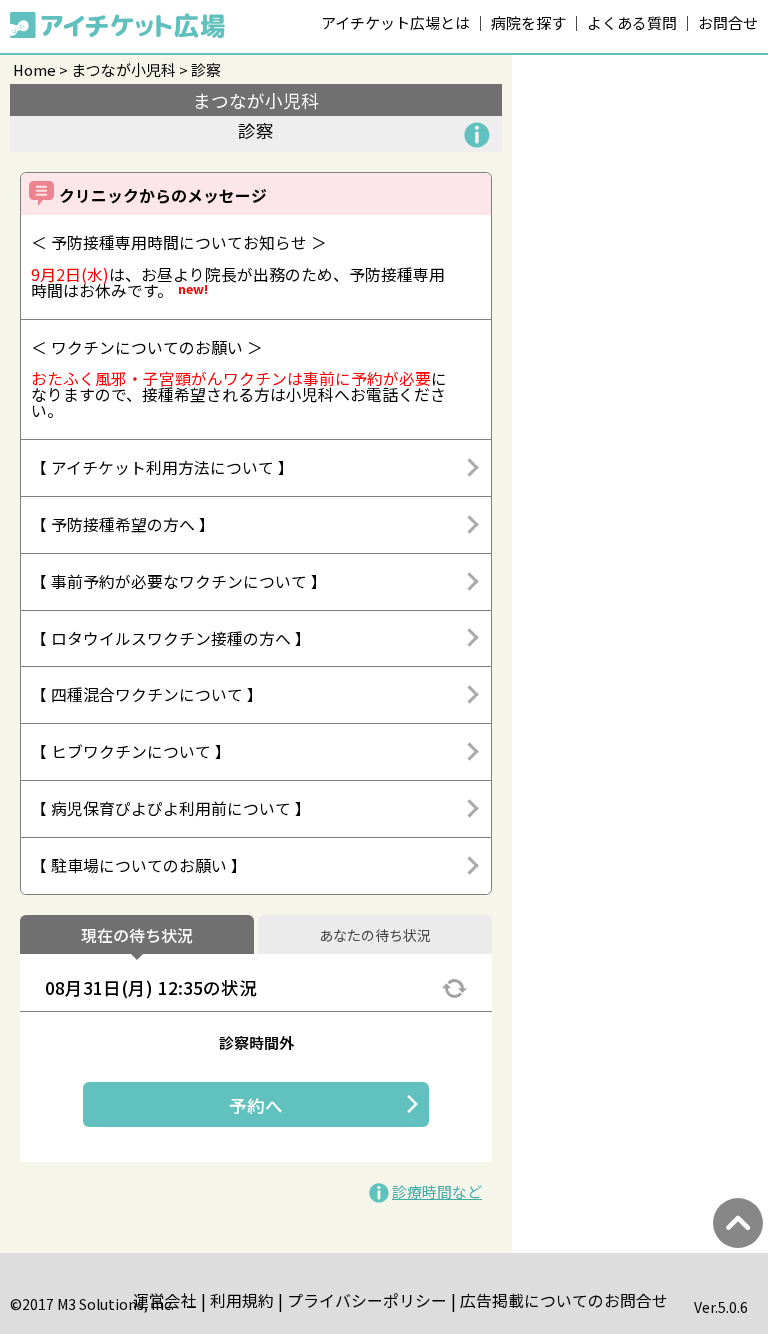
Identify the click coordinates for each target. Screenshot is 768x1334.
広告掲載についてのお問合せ (564, 1300)
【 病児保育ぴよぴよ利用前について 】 (171, 808)
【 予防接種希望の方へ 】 (123, 524)
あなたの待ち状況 (375, 936)
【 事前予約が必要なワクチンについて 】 (179, 581)
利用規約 (242, 1300)
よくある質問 (632, 22)
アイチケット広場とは (395, 22)
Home (34, 69)
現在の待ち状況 (137, 936)
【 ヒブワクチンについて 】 (131, 751)
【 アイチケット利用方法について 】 (162, 467)
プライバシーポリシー (367, 1300)
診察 (206, 69)
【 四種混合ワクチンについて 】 (147, 694)
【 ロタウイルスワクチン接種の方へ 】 (171, 638)
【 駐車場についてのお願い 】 (139, 865)
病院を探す (528, 22)
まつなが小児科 (123, 69)
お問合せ (728, 22)
